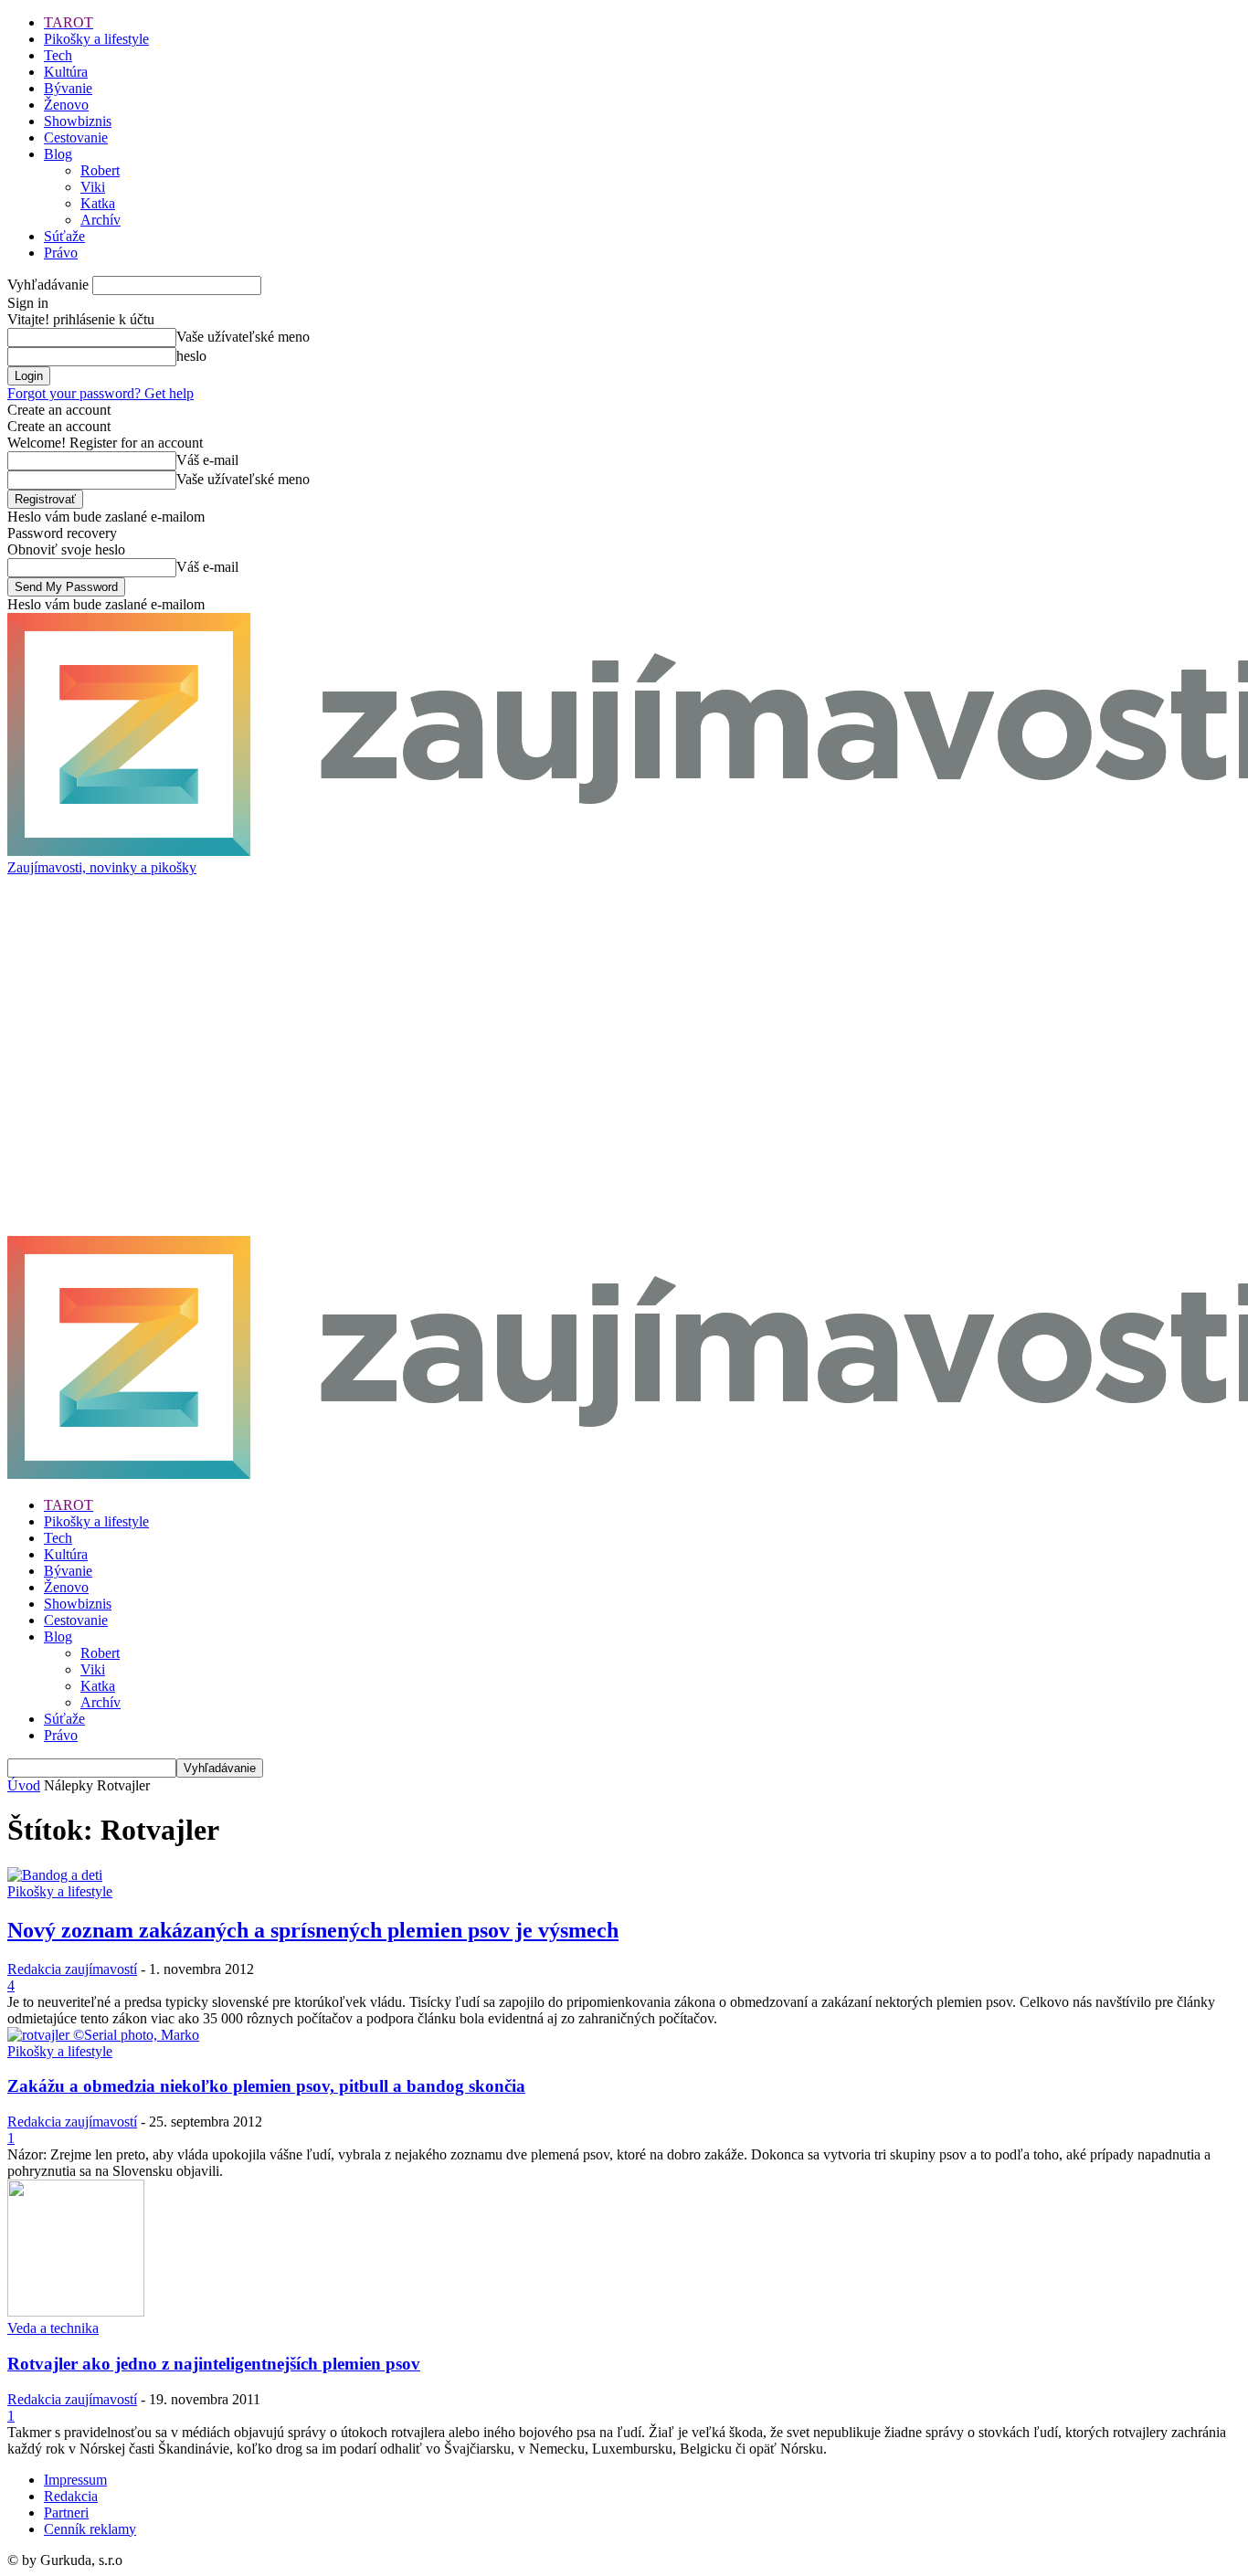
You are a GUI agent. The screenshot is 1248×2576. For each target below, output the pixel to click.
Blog (58, 154)
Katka (98, 203)
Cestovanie (76, 137)
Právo (61, 253)
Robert (100, 170)
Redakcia (71, 2496)
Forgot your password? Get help (100, 393)
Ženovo (66, 105)
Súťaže (64, 236)
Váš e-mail (207, 460)
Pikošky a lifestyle (96, 39)
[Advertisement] (340, 917)
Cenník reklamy (90, 2529)
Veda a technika (53, 2328)
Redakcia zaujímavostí (72, 1969)
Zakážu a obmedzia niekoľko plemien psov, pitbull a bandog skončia (266, 2086)
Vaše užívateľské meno (243, 337)
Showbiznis (78, 121)
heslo (191, 356)
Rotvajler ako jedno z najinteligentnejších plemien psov (214, 2364)
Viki (93, 187)
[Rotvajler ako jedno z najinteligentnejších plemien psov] (76, 2312)
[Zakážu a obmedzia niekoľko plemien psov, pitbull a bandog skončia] (103, 2035)
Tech (58, 55)
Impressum (75, 2480)
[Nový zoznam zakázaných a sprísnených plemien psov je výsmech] (55, 1875)
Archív (100, 220)
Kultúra (66, 72)
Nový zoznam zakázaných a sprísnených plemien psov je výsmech (313, 1930)
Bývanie (68, 88)
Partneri (66, 2513)
